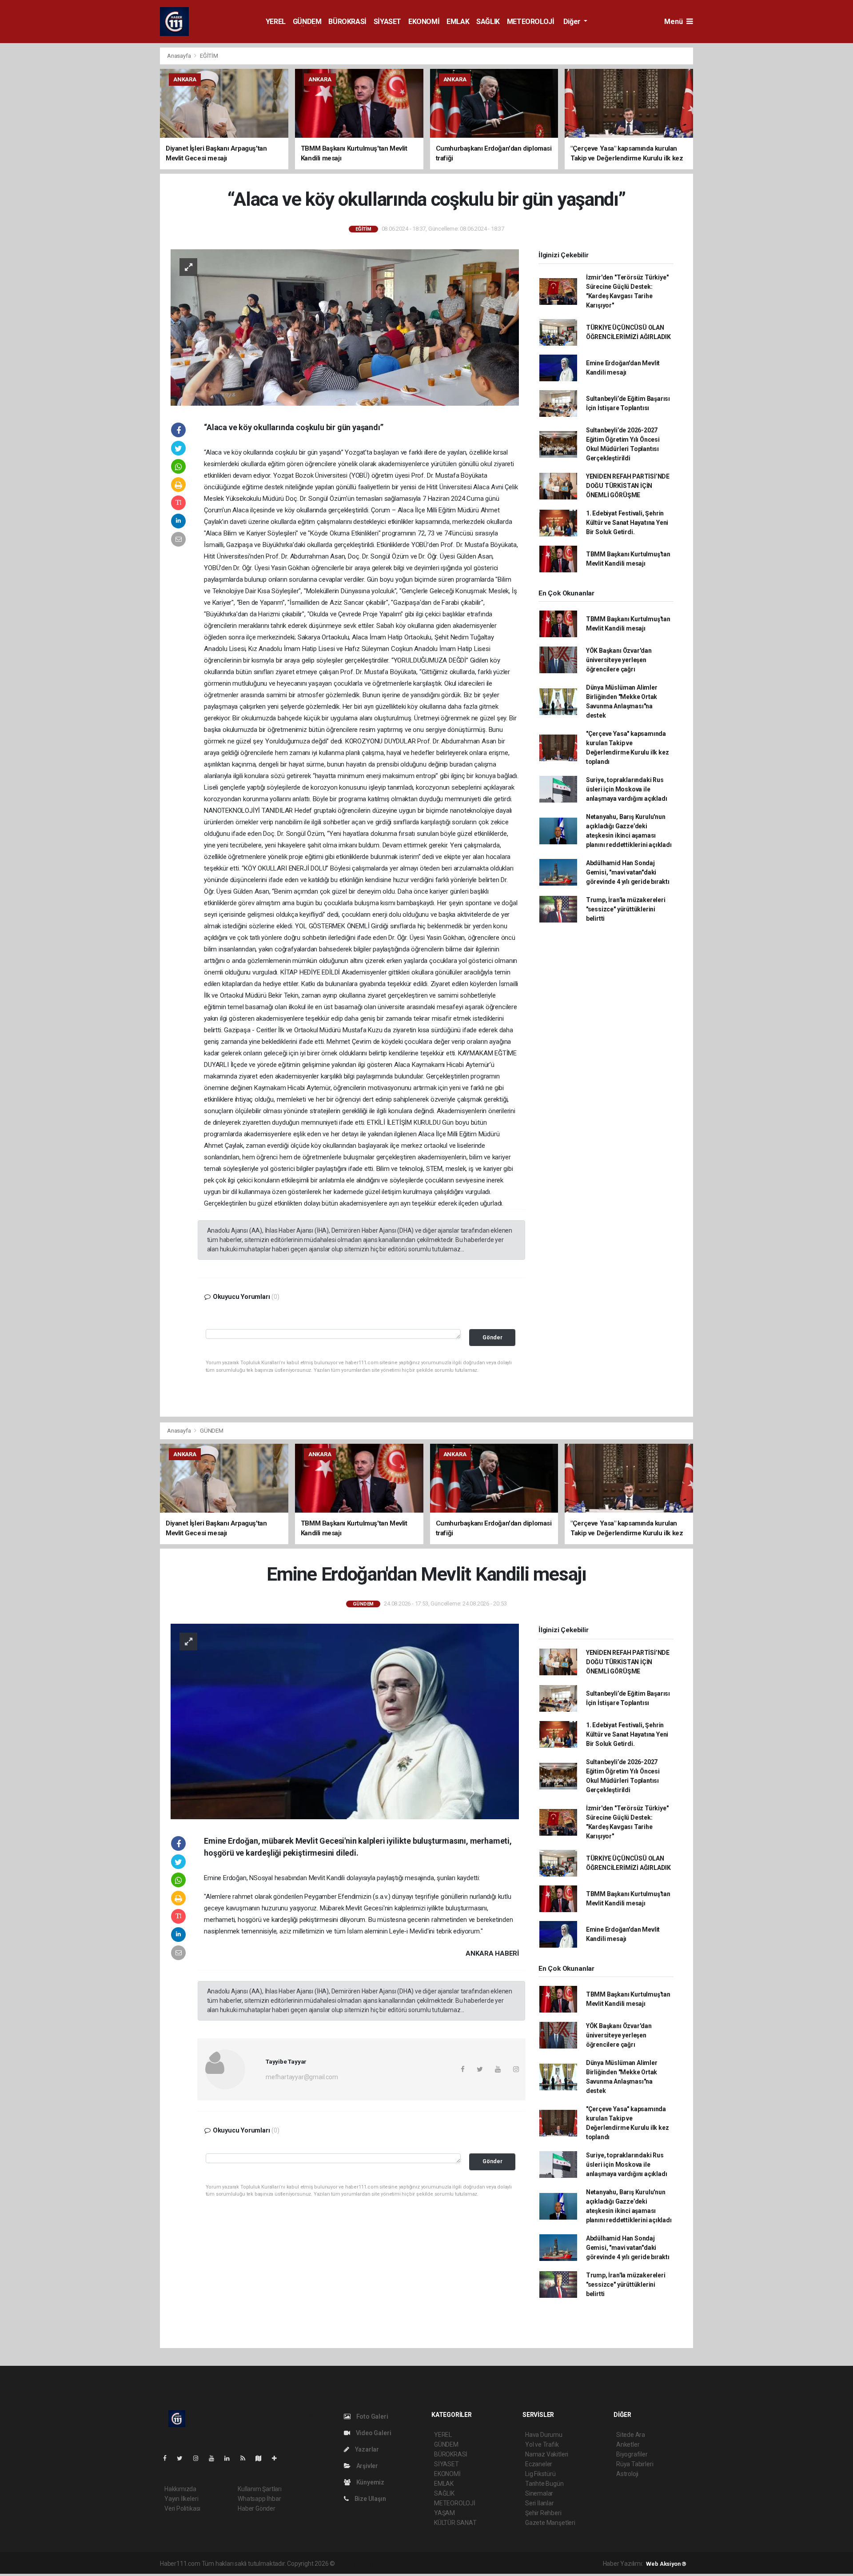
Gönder (492, 1337)
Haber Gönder (257, 2508)
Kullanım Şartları (260, 2489)
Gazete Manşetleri (550, 2523)
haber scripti (428, 2564)
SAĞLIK (488, 22)
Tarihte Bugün (544, 2484)
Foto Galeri (372, 2416)
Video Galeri (373, 2433)
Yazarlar (366, 2449)
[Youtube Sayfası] (215, 2458)
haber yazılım (464, 2564)
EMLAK (458, 22)
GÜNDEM (307, 22)
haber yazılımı (355, 2564)
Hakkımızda (180, 2489)
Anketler (628, 2444)
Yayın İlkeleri (181, 2499)
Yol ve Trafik (542, 2444)
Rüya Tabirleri (635, 2464)
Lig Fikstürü (540, 2474)
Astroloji (627, 2474)
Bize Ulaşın (370, 2499)
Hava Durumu (544, 2435)
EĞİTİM (209, 56)
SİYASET (387, 22)
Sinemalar (539, 2493)
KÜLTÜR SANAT (455, 2523)
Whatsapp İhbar (259, 2499)
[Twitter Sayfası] (183, 2458)
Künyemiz (370, 2482)
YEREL (276, 22)
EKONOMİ (424, 22)
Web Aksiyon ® (666, 2564)
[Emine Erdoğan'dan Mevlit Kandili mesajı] (345, 1721)
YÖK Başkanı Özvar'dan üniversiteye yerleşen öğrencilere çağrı (619, 660)
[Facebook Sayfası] (168, 2458)
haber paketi (393, 2564)
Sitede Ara (631, 2435)
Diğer (573, 22)
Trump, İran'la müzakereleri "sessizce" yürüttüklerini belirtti (626, 909)
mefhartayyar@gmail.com (302, 2077)
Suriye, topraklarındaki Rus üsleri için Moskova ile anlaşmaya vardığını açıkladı (627, 789)
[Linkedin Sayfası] (231, 2458)
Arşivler (367, 2466)
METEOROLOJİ (531, 22)
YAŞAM (444, 2513)
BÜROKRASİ (347, 22)
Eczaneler (539, 2464)
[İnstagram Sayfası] (199, 2458)
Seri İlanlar (540, 2503)
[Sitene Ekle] (278, 2458)
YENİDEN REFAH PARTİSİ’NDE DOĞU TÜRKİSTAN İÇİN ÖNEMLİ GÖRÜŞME (628, 486)
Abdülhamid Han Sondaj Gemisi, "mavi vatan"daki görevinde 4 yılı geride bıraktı (628, 872)
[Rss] (246, 2458)
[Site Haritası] (262, 2458)
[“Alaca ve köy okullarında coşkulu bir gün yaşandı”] (345, 327)
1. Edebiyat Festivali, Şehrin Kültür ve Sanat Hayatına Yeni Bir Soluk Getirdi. (627, 523)
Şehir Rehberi (543, 2513)
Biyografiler (632, 2454)
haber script (500, 2564)
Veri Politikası (182, 2508)
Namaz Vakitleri (547, 2454)
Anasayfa (179, 56)
